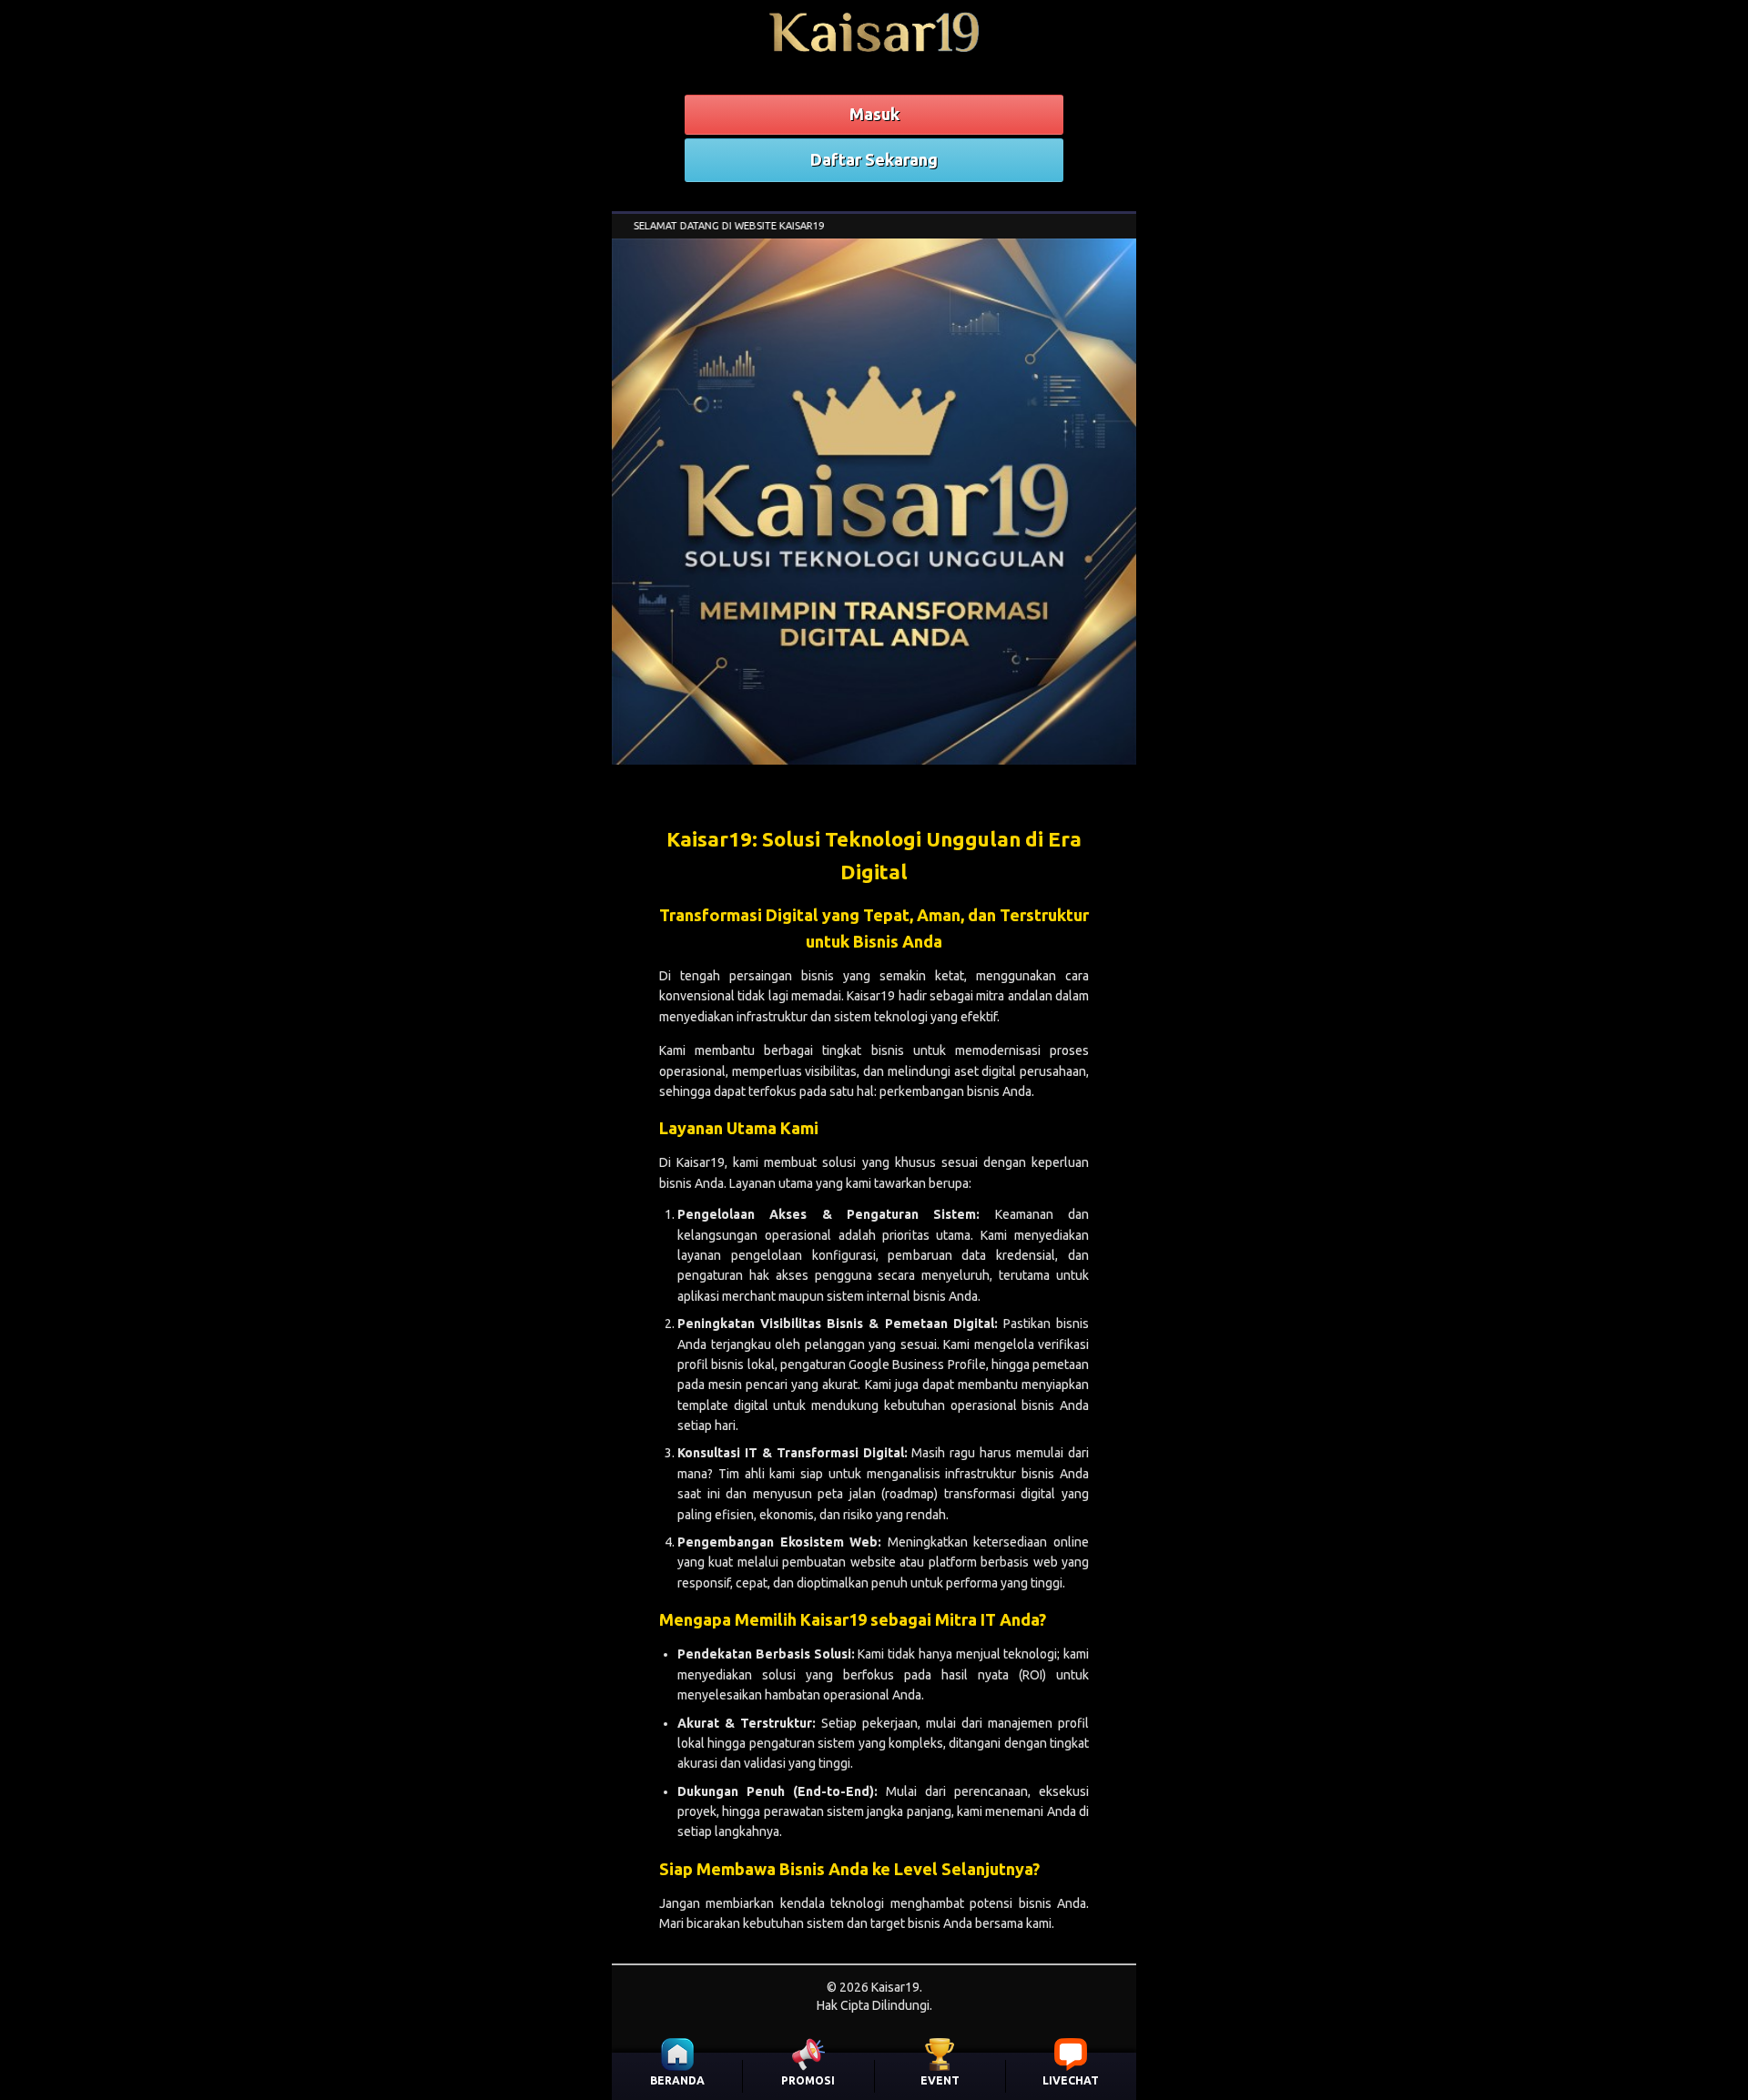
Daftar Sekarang (874, 159)
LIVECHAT (1071, 2080)
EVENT (940, 2080)
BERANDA (677, 2080)
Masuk (874, 114)
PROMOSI (808, 2080)
